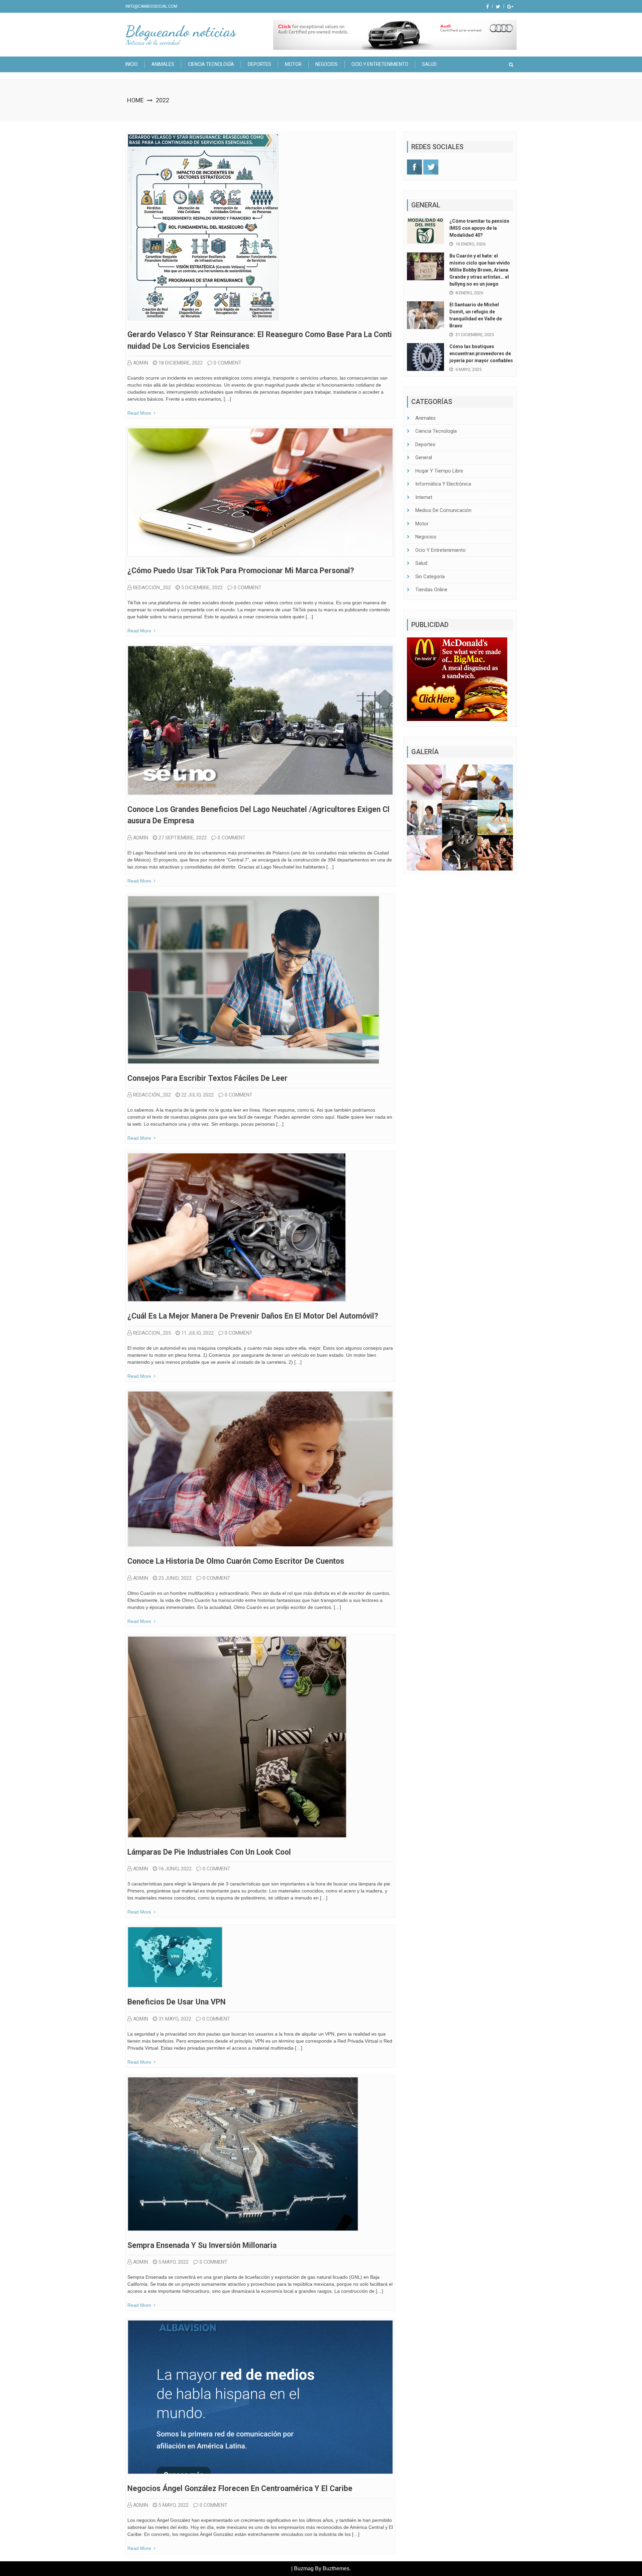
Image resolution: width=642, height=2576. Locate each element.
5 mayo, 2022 (174, 2262)
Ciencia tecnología (211, 64)
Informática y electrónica (443, 484)
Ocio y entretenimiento (380, 64)
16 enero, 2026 (470, 244)
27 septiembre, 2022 (183, 838)
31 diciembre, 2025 (475, 335)
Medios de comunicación (443, 510)
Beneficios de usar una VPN (177, 2002)
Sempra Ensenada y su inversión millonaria (202, 2245)
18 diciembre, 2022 (181, 363)
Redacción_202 (152, 588)
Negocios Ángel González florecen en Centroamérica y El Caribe (240, 2489)
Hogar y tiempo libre (439, 471)
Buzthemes (336, 2568)
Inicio (132, 64)
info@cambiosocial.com (151, 6)
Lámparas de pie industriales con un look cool (209, 1852)
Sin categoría (430, 577)
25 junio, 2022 (175, 1578)
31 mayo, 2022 (175, 2019)
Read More (139, 413)
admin (141, 363)
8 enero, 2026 (469, 293)
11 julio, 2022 (197, 1333)
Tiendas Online (431, 590)
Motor (293, 64)
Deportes (259, 64)
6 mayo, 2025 (468, 369)
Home (135, 100)
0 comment (228, 363)
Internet (424, 497)
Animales (163, 64)
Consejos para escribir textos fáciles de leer (207, 1078)
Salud (429, 64)
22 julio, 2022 (197, 1095)
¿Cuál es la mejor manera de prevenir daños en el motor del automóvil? (253, 1316)
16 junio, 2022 (175, 1869)
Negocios (327, 64)
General (424, 457)
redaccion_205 (152, 1333)
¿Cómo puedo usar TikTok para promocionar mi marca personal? (241, 571)
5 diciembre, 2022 (202, 588)
